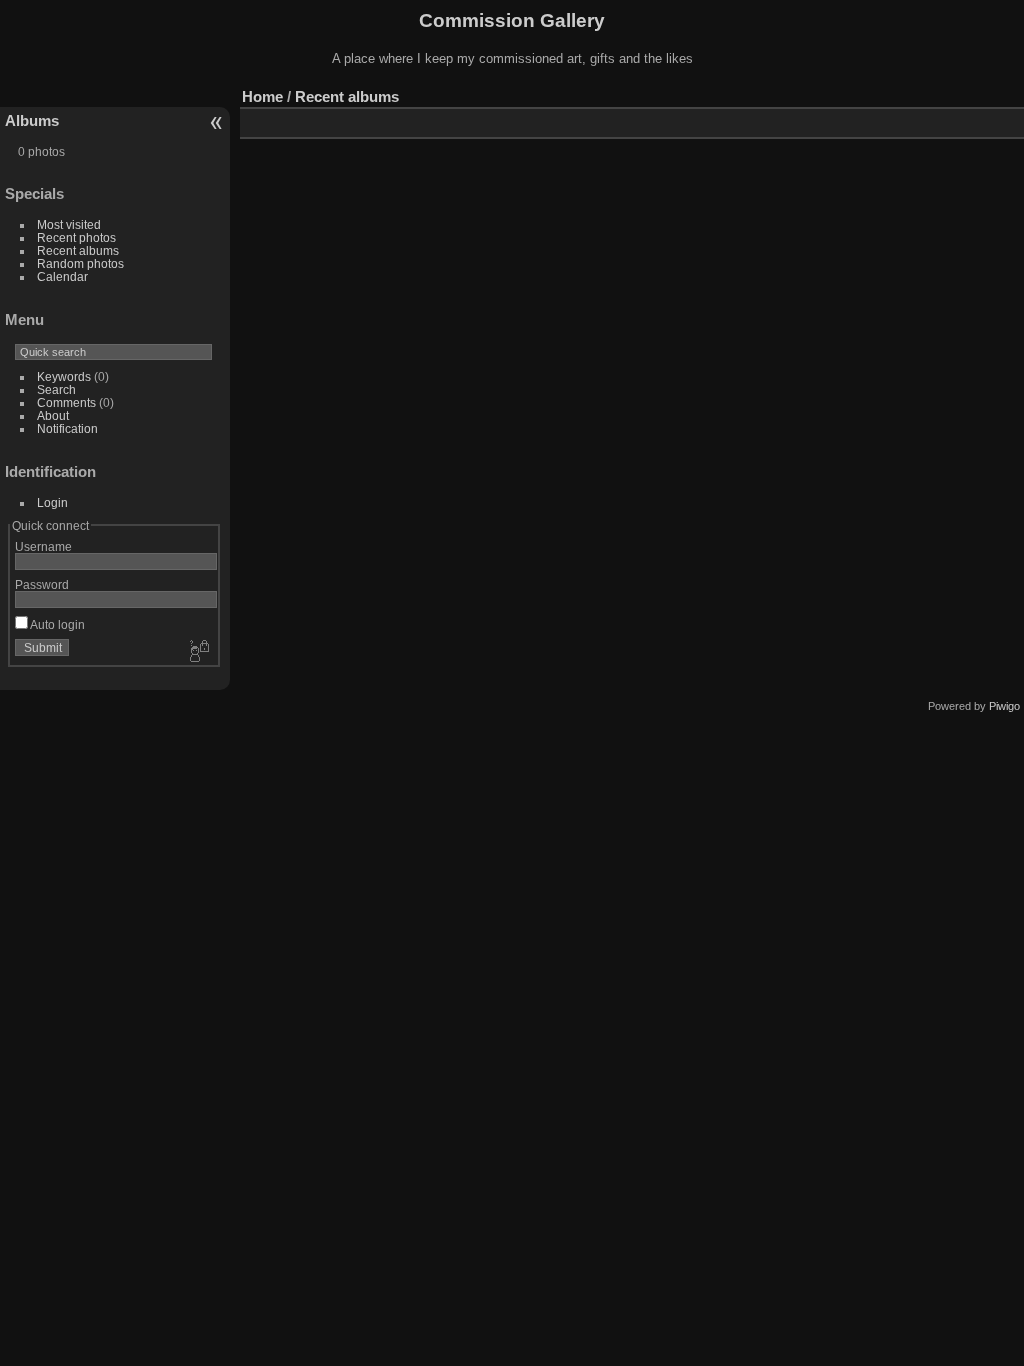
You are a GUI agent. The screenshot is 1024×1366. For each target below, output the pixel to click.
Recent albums (78, 250)
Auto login (56, 624)
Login (52, 502)
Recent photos (76, 237)
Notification (67, 428)
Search (56, 389)
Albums (32, 120)
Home (262, 96)
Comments (66, 402)
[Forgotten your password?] (198, 652)
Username (43, 546)
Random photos (80, 263)
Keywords (64, 376)
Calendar (62, 276)
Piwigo (1004, 706)
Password (42, 584)
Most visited (69, 224)
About (53, 415)
